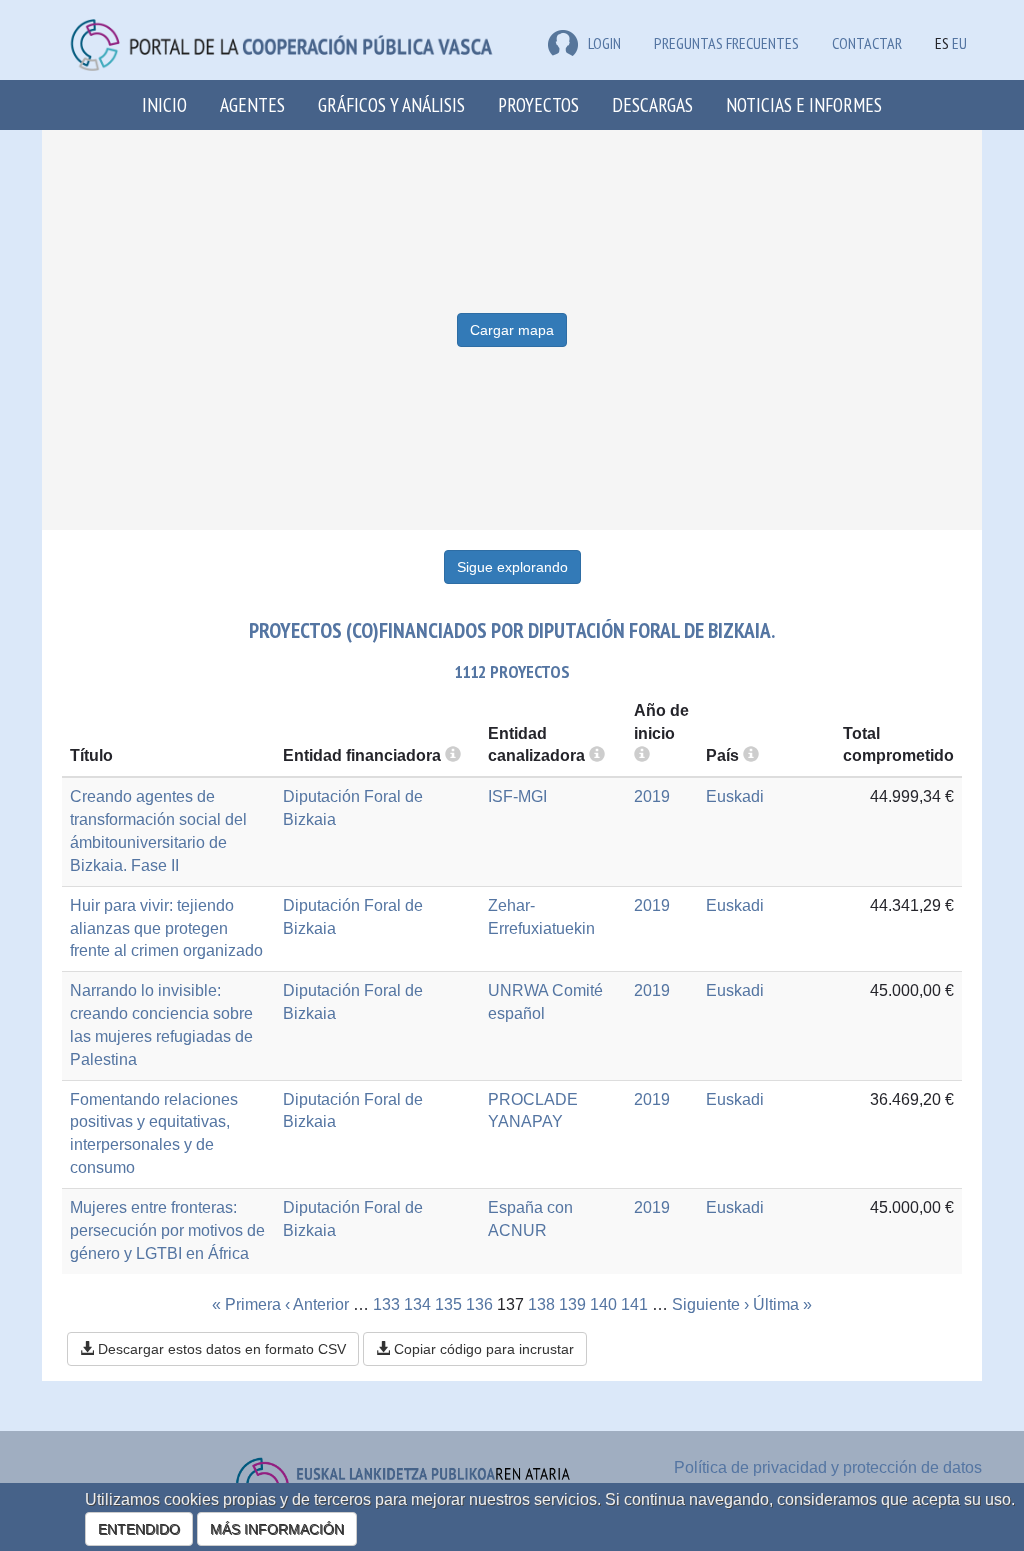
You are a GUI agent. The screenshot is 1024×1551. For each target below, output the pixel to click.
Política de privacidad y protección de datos (828, 1467)
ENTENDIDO (139, 1529)
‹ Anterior (317, 1304)
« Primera (246, 1304)
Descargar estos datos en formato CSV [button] (220, 1349)
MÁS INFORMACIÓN (277, 1529)
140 (603, 1304)
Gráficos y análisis (391, 104)
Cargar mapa (512, 330)
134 (417, 1304)
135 (448, 1304)
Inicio (164, 104)
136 (479, 1304)
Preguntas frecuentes (726, 43)
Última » (782, 1304)
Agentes (252, 104)
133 (386, 1304)
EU (959, 43)
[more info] (642, 755)
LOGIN (604, 43)
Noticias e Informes (804, 104)
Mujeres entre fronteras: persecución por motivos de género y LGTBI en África (167, 1230)
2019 (652, 796)
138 (541, 1304)
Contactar (867, 43)
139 (572, 1304)
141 (634, 1304)
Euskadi (735, 796)
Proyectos (538, 104)
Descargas (652, 104)
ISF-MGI (517, 796)
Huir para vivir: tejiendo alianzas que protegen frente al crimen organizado (166, 928)
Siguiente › (710, 1304)
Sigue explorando (512, 567)
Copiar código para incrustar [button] (482, 1349)
